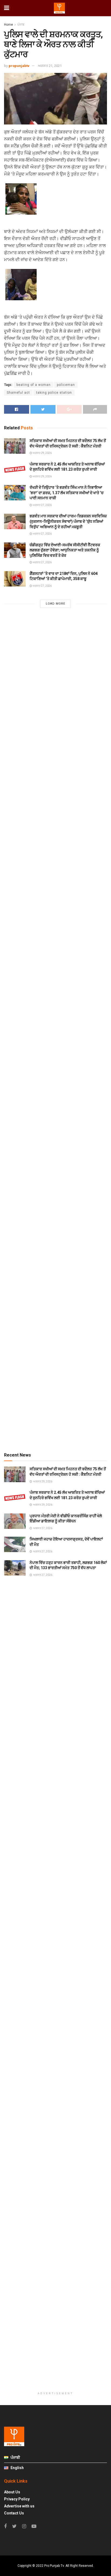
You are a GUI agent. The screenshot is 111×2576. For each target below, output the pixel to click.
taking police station (54, 393)
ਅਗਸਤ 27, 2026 (42, 505)
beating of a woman (34, 385)
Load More (55, 604)
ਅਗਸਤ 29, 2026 (42, 453)
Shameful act (18, 393)
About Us (12, 2492)
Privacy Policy (17, 2499)
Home (8, 25)
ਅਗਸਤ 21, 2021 (50, 66)
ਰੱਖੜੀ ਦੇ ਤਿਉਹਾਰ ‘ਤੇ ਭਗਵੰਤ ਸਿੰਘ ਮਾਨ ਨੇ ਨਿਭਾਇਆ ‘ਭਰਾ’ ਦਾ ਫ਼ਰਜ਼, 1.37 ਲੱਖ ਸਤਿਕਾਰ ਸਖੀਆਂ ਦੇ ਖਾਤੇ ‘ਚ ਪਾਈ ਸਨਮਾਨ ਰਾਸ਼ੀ (67, 493)
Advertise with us (19, 2506)
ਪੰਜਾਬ (21, 25)
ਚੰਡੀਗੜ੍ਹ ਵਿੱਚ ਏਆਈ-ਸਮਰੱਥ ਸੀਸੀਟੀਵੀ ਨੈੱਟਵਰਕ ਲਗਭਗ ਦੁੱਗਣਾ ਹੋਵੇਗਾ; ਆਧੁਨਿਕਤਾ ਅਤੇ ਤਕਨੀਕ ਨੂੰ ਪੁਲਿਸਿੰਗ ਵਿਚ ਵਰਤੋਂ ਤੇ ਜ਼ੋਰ (65, 550)
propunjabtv (19, 66)
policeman (66, 385)
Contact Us (14, 2513)
